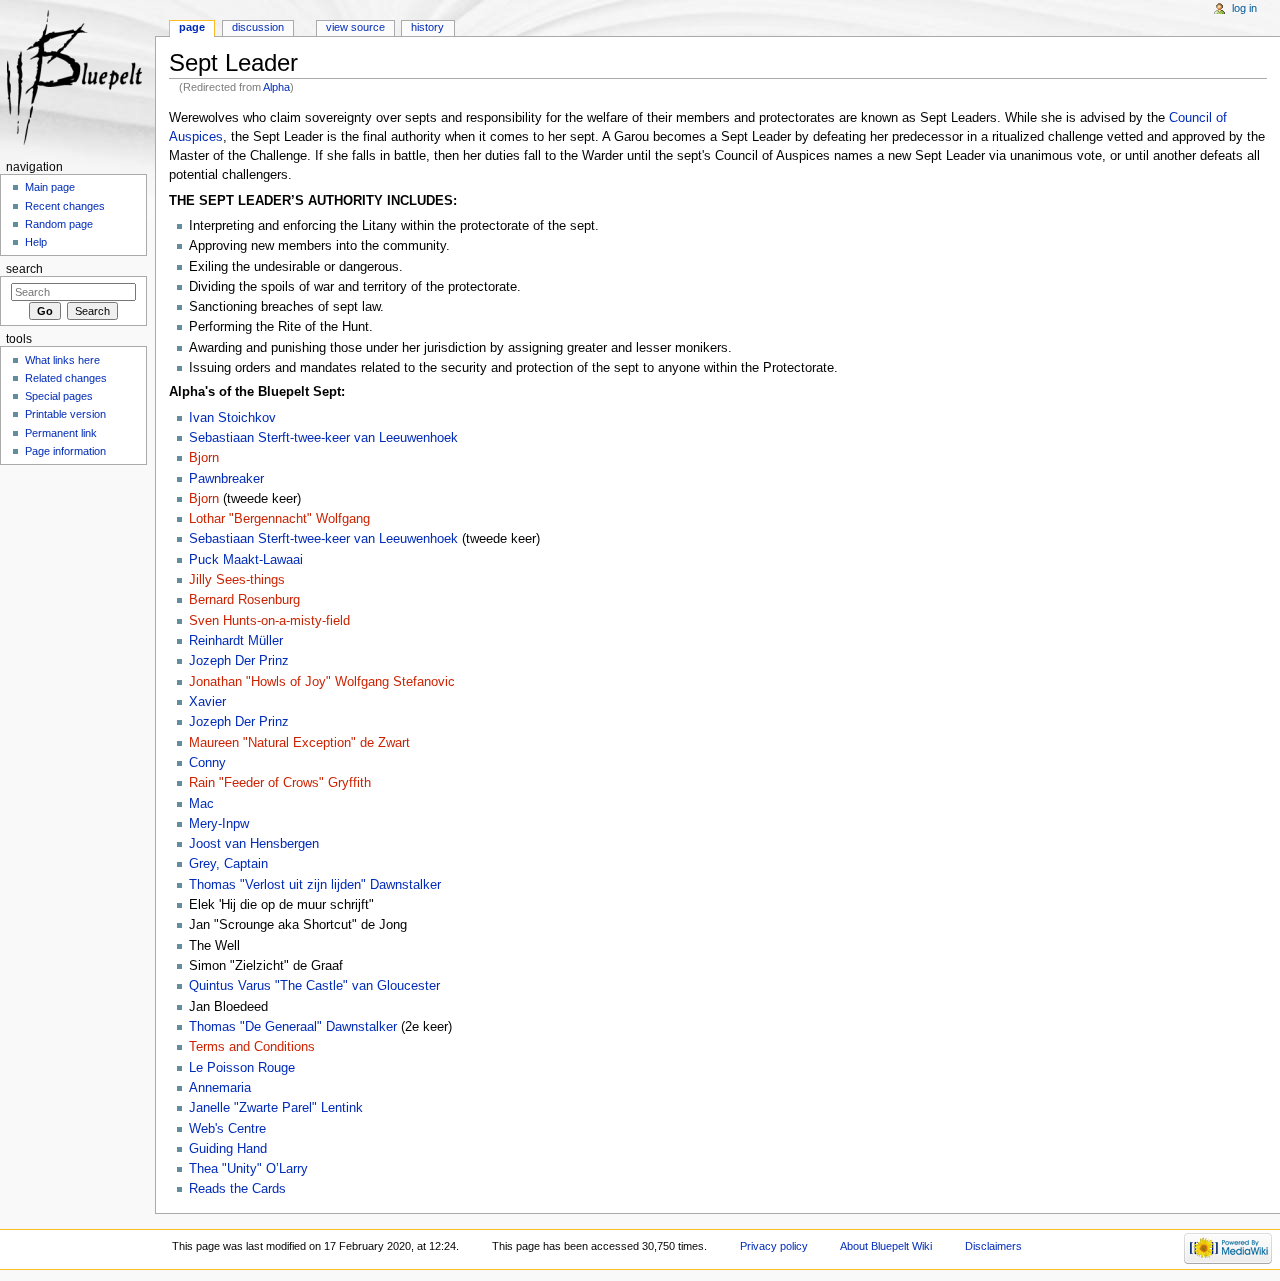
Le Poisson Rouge (242, 1068)
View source (355, 27)
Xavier (207, 702)
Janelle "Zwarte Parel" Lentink (276, 1108)
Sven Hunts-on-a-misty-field (269, 621)
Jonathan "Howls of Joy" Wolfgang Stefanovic (322, 682)
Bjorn (204, 458)
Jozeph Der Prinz (239, 661)
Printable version (65, 414)
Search (24, 269)
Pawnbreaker (226, 479)
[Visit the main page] (77, 77)
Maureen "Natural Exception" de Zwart (299, 743)
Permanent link (61, 433)
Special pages (59, 396)
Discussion (258, 27)
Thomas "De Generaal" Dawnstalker (293, 1027)
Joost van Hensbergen (254, 844)
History (427, 27)
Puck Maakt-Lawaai (246, 560)
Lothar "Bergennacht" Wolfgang (279, 519)
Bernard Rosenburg (244, 600)
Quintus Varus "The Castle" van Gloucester (314, 986)
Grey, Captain (228, 864)
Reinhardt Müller (236, 641)
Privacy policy (774, 1246)
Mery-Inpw (219, 824)
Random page (59, 224)
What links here (62, 360)
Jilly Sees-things (237, 580)
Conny (207, 763)
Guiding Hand (228, 1149)
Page (192, 27)
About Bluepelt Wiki (886, 1246)
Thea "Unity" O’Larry (248, 1169)
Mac (201, 804)
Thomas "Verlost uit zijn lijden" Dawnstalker (315, 885)
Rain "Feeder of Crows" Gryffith (280, 783)
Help (36, 242)
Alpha (276, 87)
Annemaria (220, 1088)
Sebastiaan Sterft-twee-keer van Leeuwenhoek (323, 438)
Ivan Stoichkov (232, 418)
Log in (1244, 8)
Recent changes (65, 206)
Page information (65, 451)
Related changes (66, 378)
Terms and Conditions (252, 1047)
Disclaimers (993, 1246)
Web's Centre (227, 1129)
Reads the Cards (237, 1189)
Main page (50, 187)
